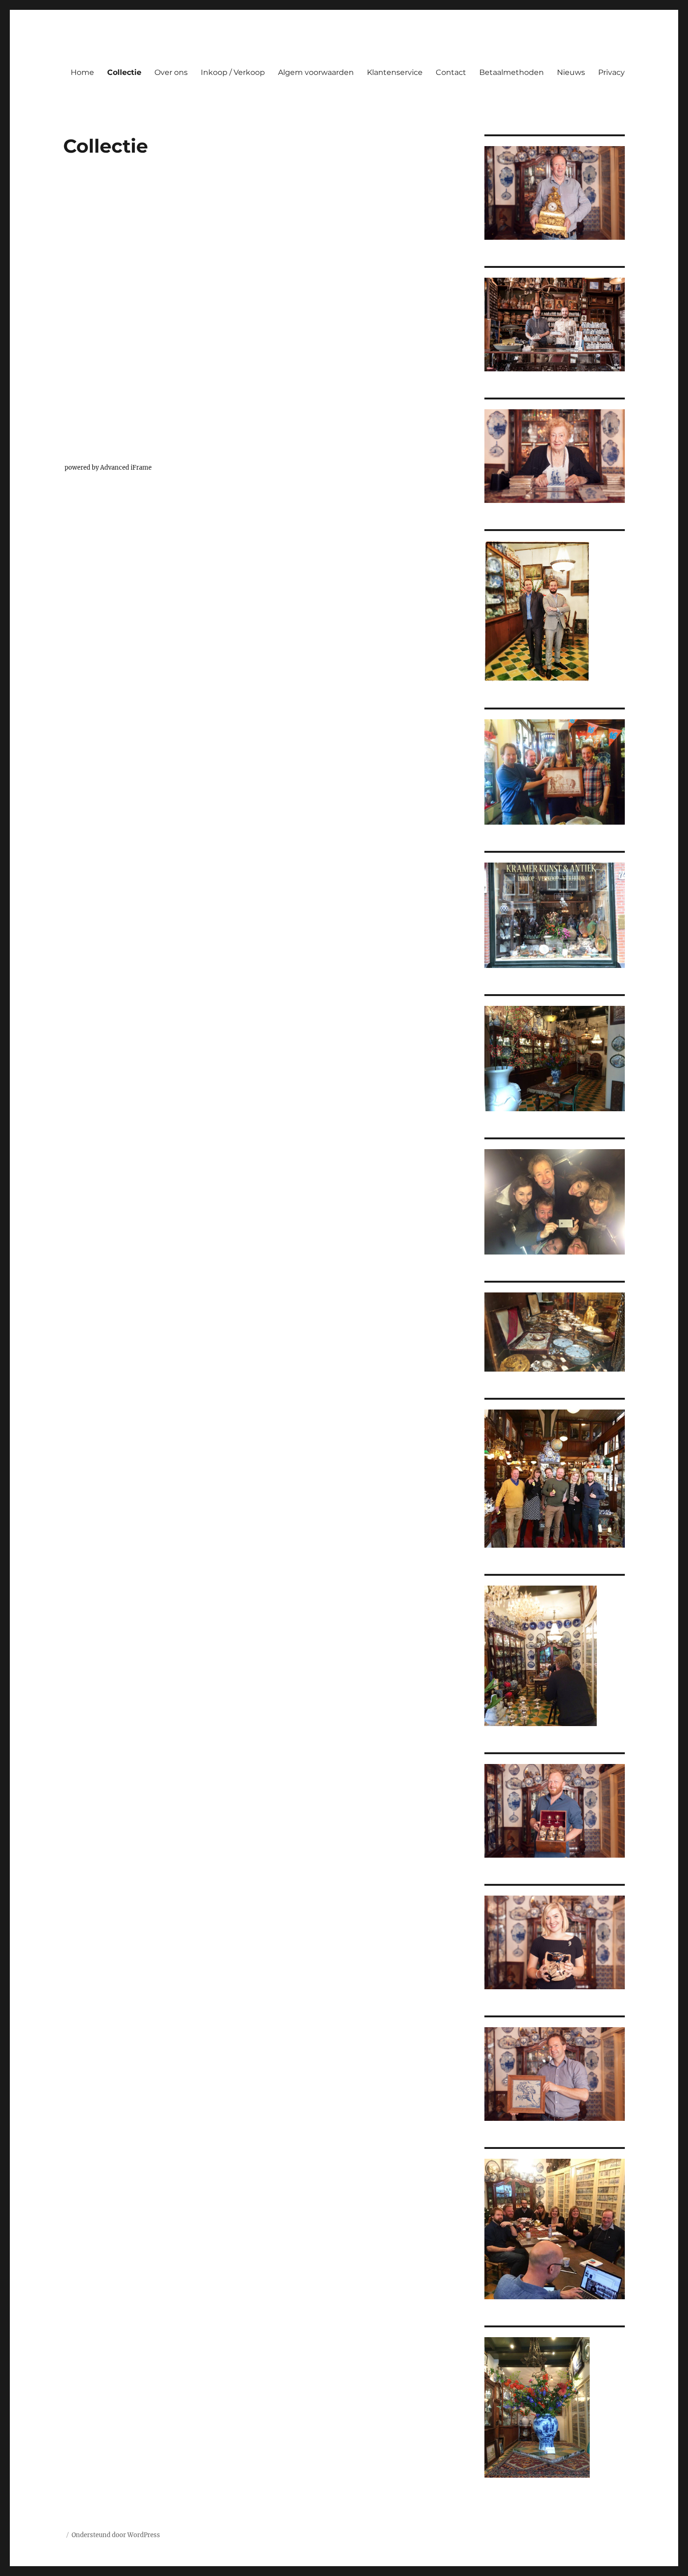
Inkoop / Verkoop (233, 72)
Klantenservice (395, 72)
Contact (451, 72)
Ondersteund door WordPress (116, 2535)
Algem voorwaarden (316, 72)
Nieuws (571, 72)
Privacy (611, 72)
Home (82, 72)
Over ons (171, 72)
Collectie (124, 72)
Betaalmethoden (512, 72)
